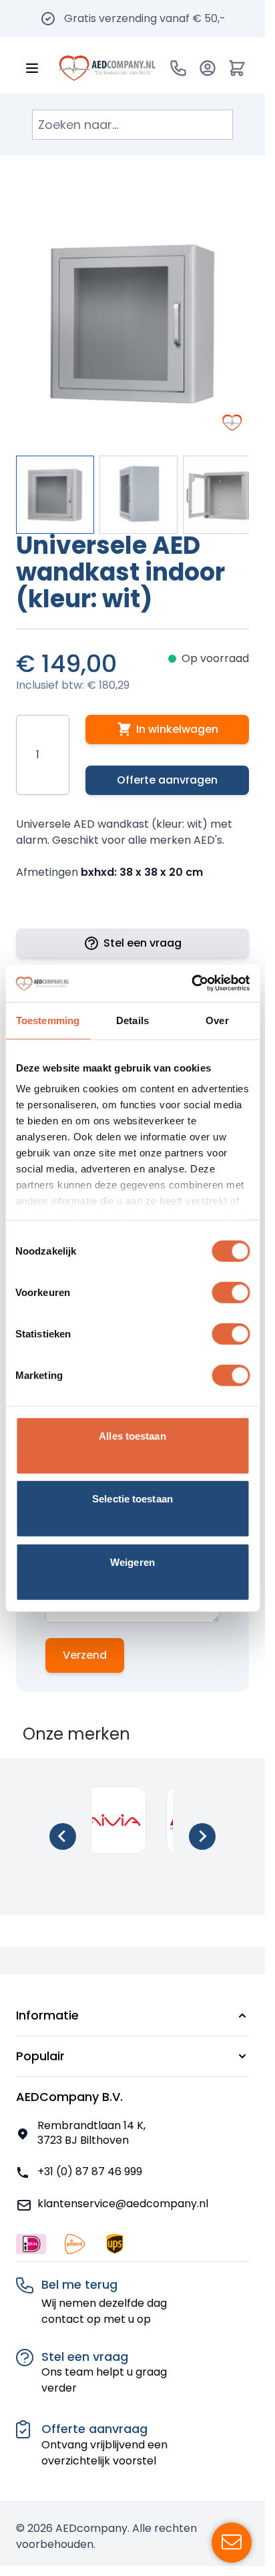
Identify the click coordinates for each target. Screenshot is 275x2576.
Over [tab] (217, 1020)
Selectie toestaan (132, 1499)
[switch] (231, 1292)
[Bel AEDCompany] (178, 68)
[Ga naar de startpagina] (107, 68)
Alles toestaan (132, 1435)
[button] (132, 2016)
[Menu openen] (32, 68)
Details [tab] (132, 1020)
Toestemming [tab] (48, 1020)
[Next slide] (202, 1836)
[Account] (208, 68)
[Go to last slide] (63, 1836)
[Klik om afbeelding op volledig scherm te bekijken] (132, 323)
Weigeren (132, 1562)
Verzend (85, 1655)
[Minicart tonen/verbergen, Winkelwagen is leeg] (237, 68)
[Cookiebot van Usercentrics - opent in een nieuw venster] (191, 983)
